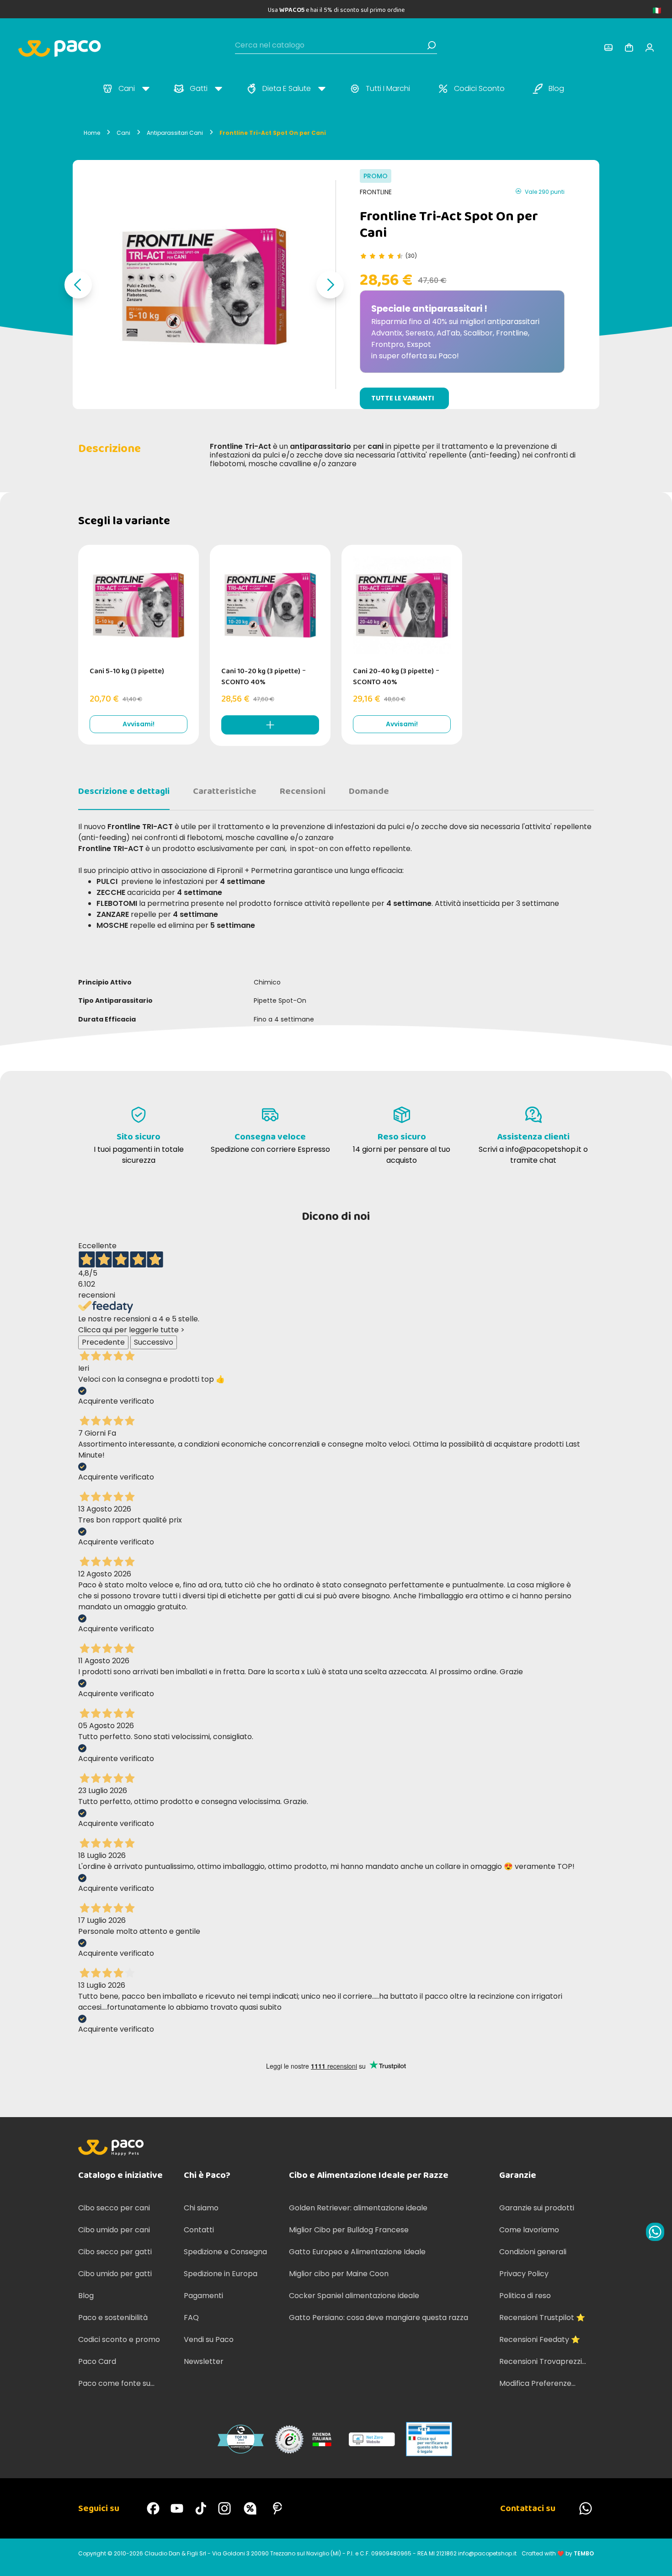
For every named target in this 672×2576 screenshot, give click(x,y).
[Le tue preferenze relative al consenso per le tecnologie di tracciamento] (656, 2560)
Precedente (103, 1342)
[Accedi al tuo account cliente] (608, 48)
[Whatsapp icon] (655, 2232)
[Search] (432, 45)
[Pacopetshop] (153, 2508)
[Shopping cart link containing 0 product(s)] (629, 48)
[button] (78, 285)
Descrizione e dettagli (124, 791)
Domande (369, 791)
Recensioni (303, 791)
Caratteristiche (225, 791)
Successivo (154, 1342)
